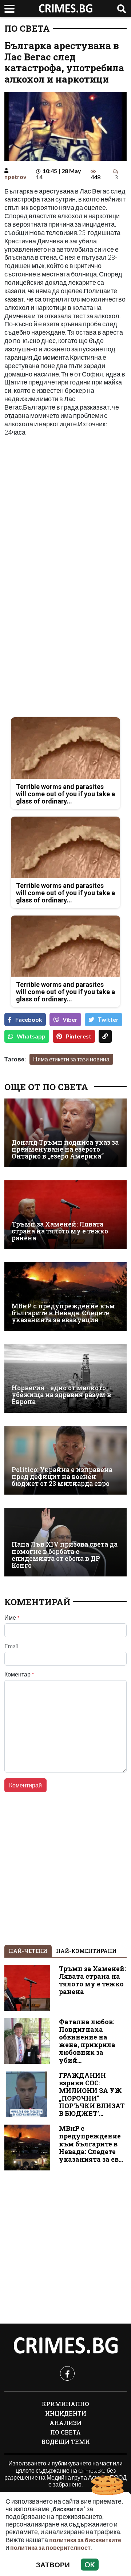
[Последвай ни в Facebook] (67, 2373)
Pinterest (79, 1036)
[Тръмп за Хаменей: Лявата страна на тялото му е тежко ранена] (65, 1215)
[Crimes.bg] (65, 2346)
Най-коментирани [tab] (86, 1951)
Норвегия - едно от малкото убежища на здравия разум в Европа (61, 1395)
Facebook (29, 1019)
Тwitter (108, 1019)
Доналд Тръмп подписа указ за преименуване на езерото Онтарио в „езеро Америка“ (65, 1149)
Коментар (19, 1674)
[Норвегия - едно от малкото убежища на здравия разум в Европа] (65, 1378)
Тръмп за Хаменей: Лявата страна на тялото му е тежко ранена (60, 1231)
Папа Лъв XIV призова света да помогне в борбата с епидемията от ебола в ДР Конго (65, 1555)
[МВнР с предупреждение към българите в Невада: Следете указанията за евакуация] (65, 1297)
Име (12, 1618)
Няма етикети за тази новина (71, 1059)
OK (90, 2565)
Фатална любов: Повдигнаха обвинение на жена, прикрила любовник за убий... (87, 2041)
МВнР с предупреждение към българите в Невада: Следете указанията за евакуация (63, 1313)
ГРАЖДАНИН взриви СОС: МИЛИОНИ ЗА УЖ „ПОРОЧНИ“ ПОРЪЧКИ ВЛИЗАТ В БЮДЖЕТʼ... (92, 2095)
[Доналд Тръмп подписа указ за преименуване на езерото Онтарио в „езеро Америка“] (65, 1133)
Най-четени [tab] (28, 1951)
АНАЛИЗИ (65, 2423)
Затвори (53, 2565)
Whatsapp (31, 1036)
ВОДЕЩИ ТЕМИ (66, 2442)
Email (11, 1646)
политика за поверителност (50, 2547)
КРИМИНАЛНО (65, 2404)
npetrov (15, 177)
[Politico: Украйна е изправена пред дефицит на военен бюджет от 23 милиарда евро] (65, 1460)
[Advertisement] (65, 509)
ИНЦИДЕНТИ (66, 2413)
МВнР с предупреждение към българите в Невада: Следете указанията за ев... (91, 2144)
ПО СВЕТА (27, 28)
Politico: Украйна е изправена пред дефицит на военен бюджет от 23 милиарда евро (62, 1477)
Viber (70, 1019)
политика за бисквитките (85, 2540)
